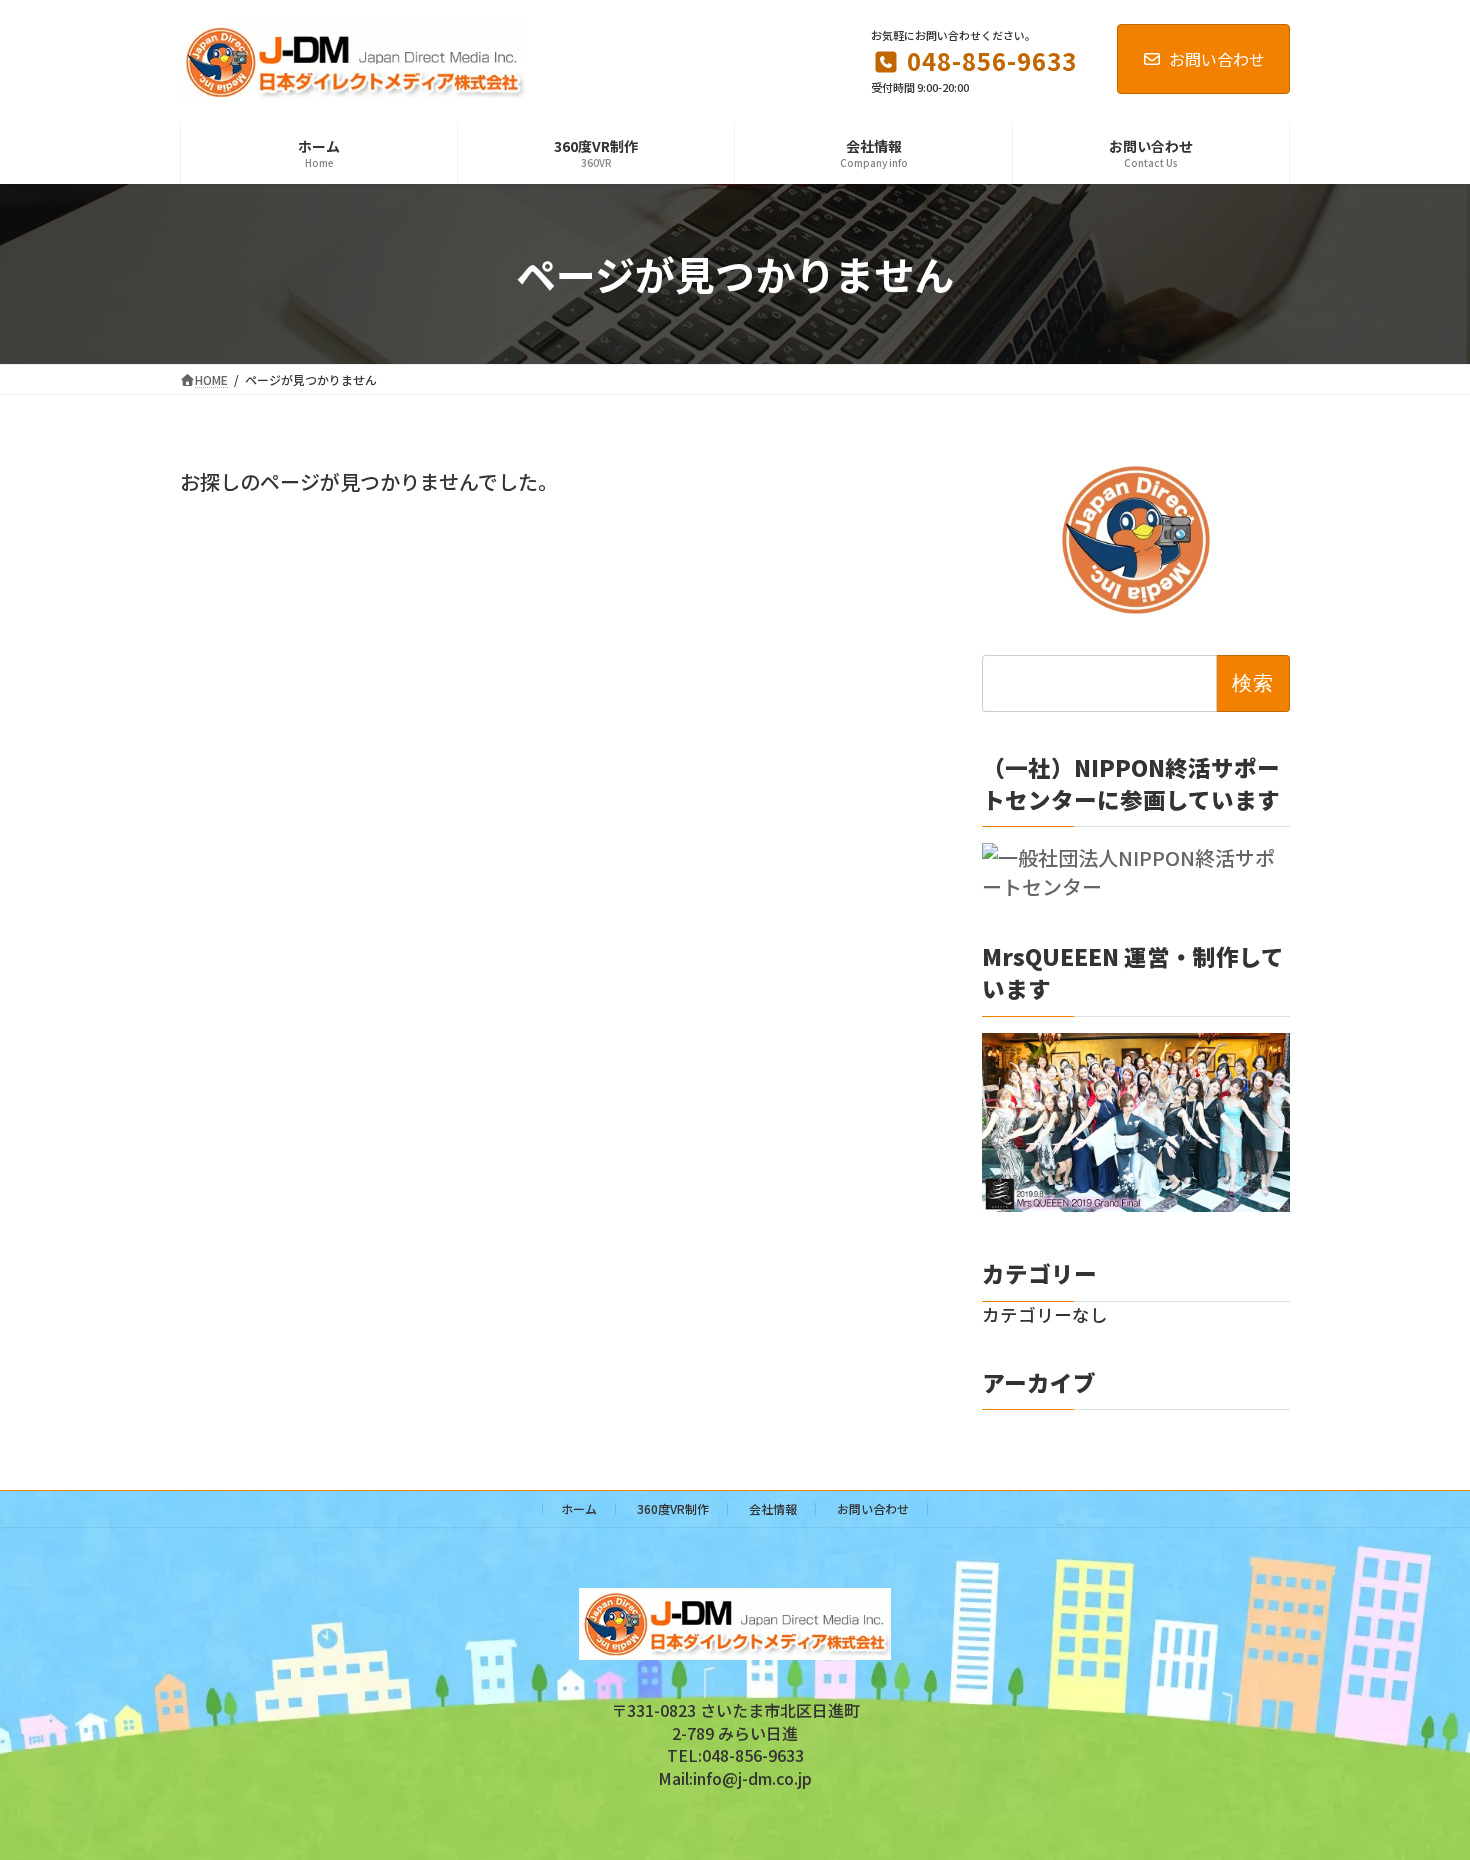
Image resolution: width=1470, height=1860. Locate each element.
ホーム (579, 1508)
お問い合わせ (1217, 59)
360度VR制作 (673, 1508)
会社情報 (773, 1508)
